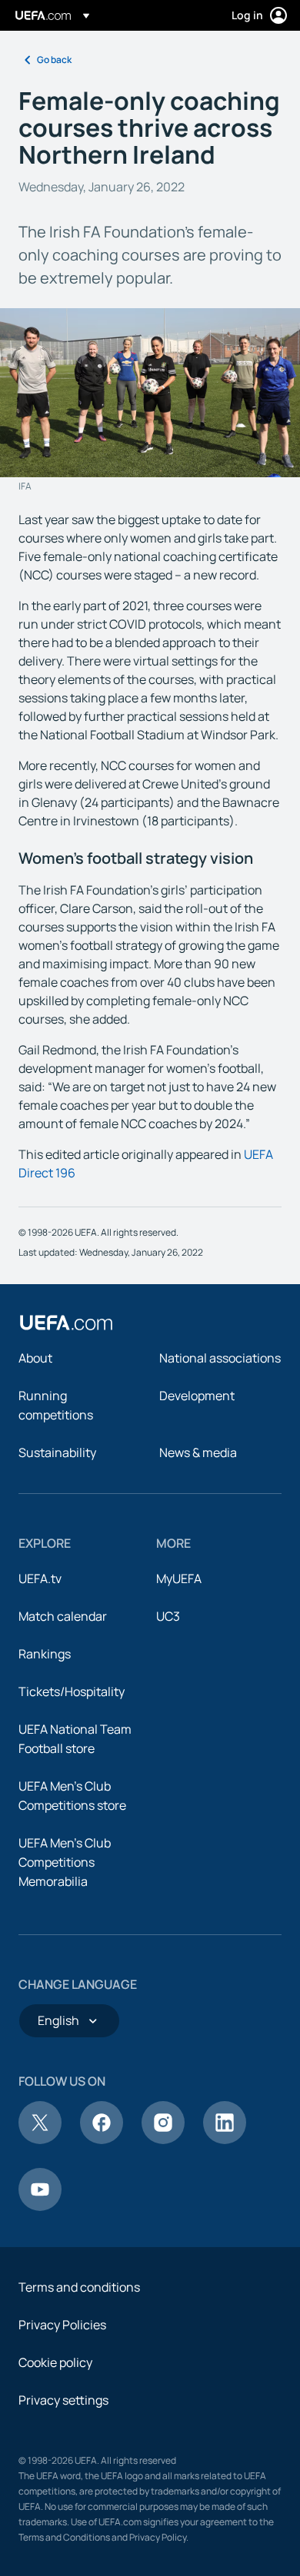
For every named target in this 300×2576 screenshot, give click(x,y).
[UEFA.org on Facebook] (102, 2139)
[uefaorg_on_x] (40, 2139)
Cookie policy (55, 2362)
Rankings (45, 1654)
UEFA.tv (40, 1578)
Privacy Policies (62, 2325)
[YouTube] (40, 2206)
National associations (220, 1358)
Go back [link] (54, 60)
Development (197, 1396)
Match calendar (63, 1616)
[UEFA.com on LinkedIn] (225, 2139)
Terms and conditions (79, 2287)
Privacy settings (63, 2400)
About (35, 1358)
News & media (198, 1452)
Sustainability (57, 1452)
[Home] (66, 1323)
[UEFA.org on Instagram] (163, 2139)
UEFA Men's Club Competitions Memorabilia (65, 1862)
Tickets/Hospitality (72, 1691)
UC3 (168, 1616)
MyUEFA (179, 1578)
